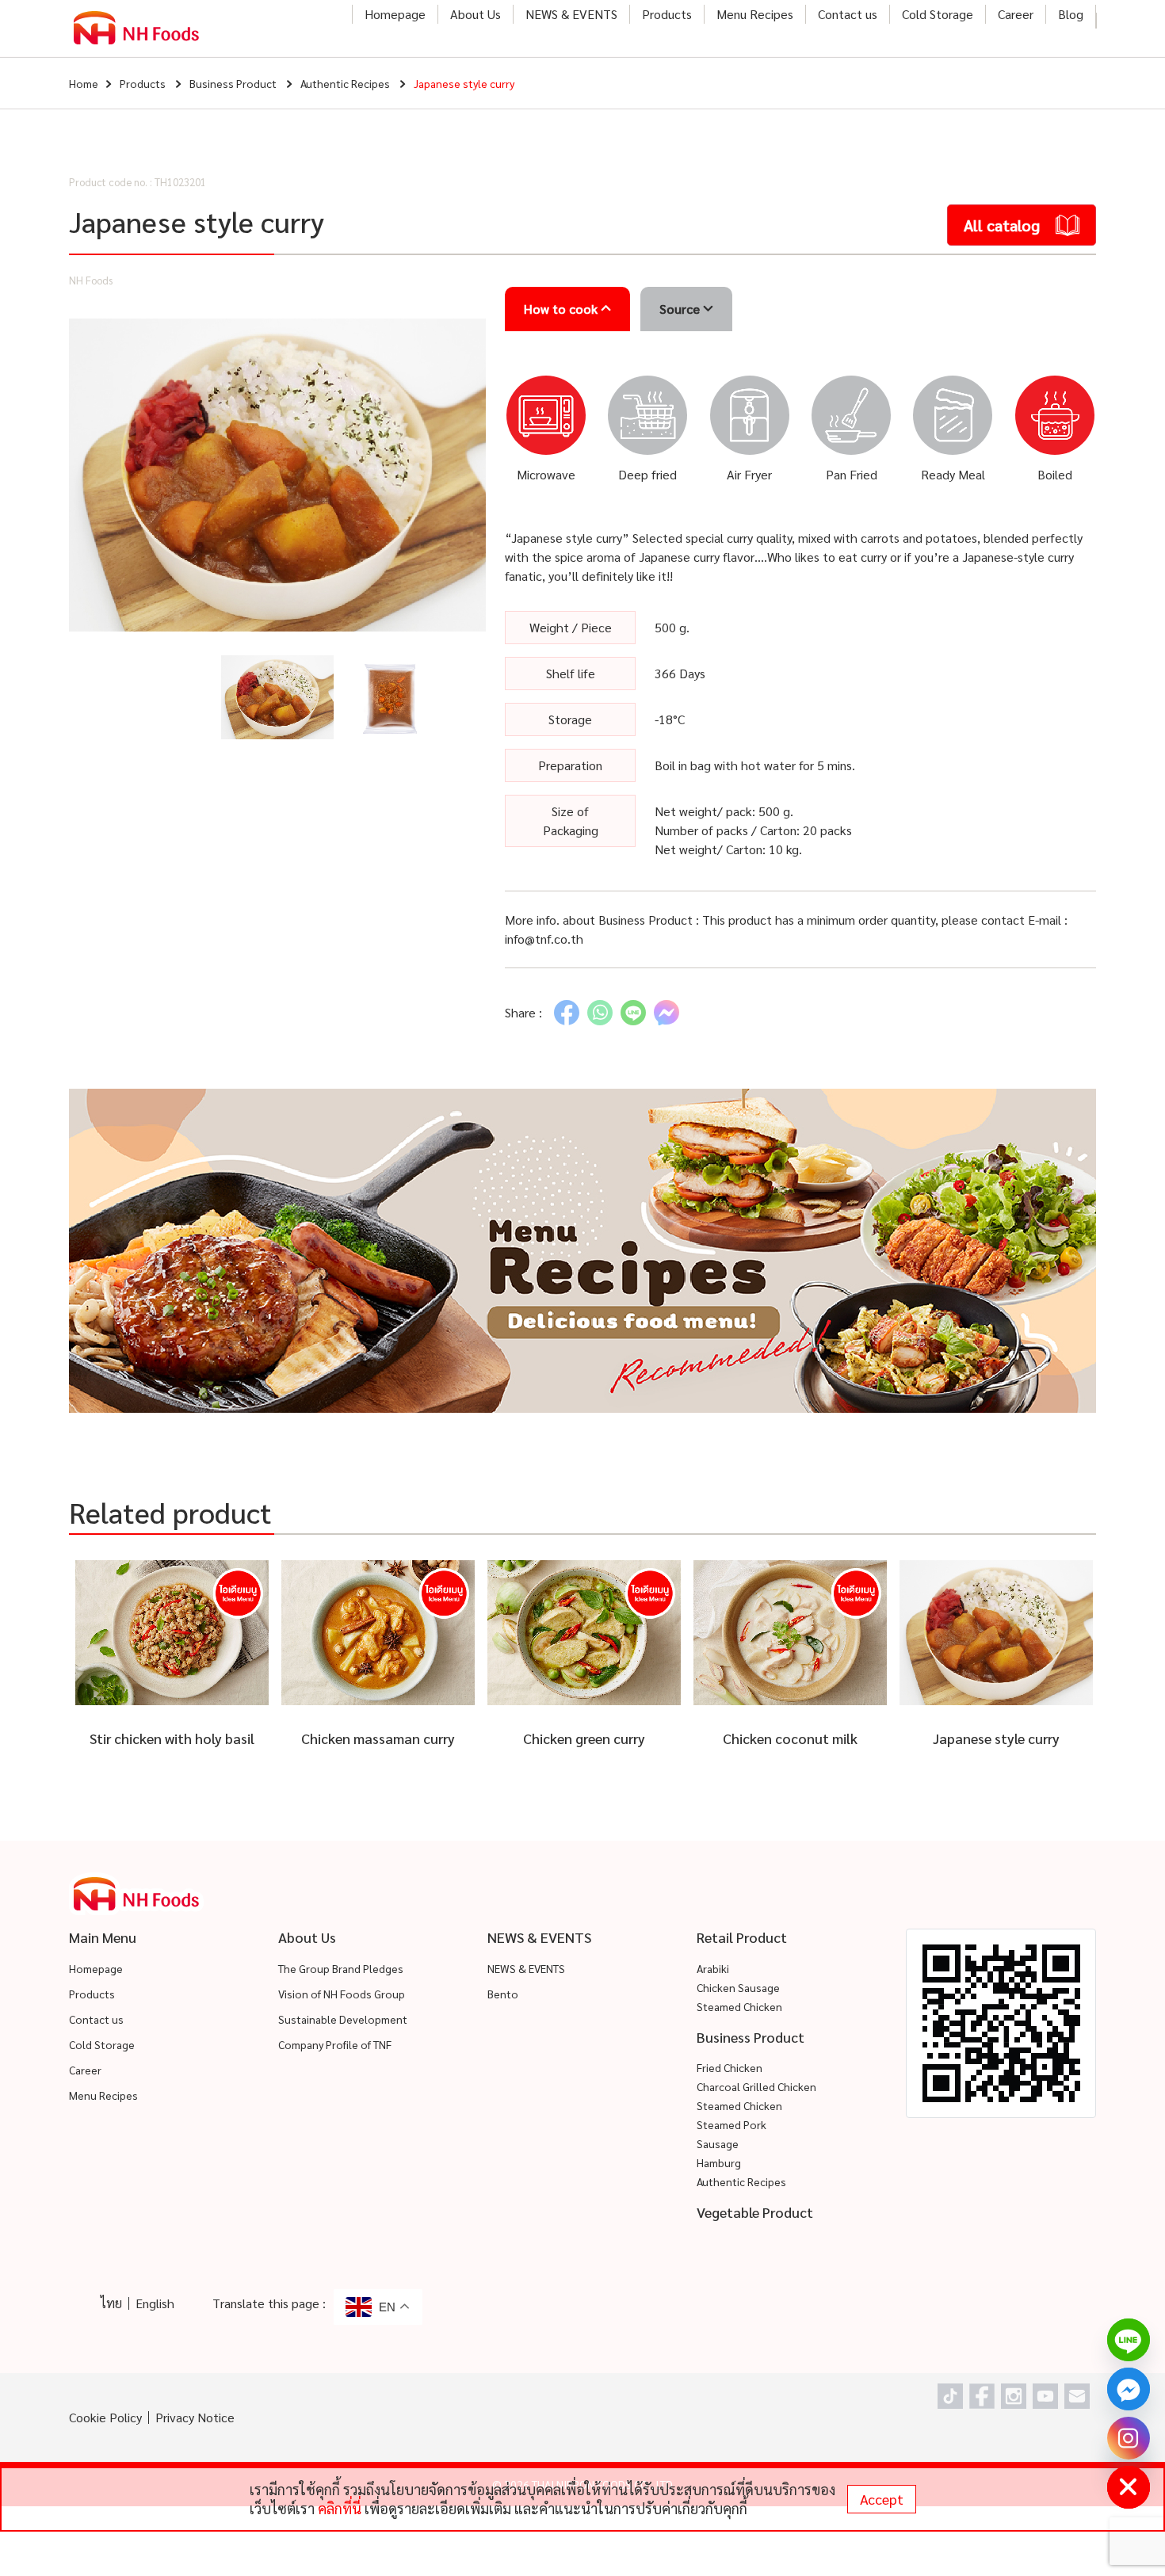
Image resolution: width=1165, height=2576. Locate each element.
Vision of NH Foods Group (342, 1994)
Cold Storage (938, 14)
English (155, 2303)
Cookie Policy (105, 2417)
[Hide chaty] (1129, 2487)
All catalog (1002, 225)
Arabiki (713, 1968)
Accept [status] (882, 2499)
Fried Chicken (730, 2067)
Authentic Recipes (345, 83)
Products (667, 14)
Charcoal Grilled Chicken (756, 2086)
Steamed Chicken (739, 2006)
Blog (1071, 14)
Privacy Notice (195, 2417)
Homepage (395, 14)
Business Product (233, 83)
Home (84, 83)
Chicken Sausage (738, 1987)
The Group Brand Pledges (341, 1968)
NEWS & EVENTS (571, 14)
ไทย (111, 2303)
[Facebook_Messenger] (1129, 2389)
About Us (476, 14)
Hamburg (719, 2162)
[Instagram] (1129, 2438)
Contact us (848, 14)
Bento (503, 1994)
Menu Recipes (755, 14)
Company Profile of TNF (335, 2044)
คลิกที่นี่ (340, 2508)
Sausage (718, 2143)
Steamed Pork (731, 2124)
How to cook (562, 309)
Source (681, 309)
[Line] (1129, 2340)
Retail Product (742, 1937)
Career (1016, 14)
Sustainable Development (343, 2019)
